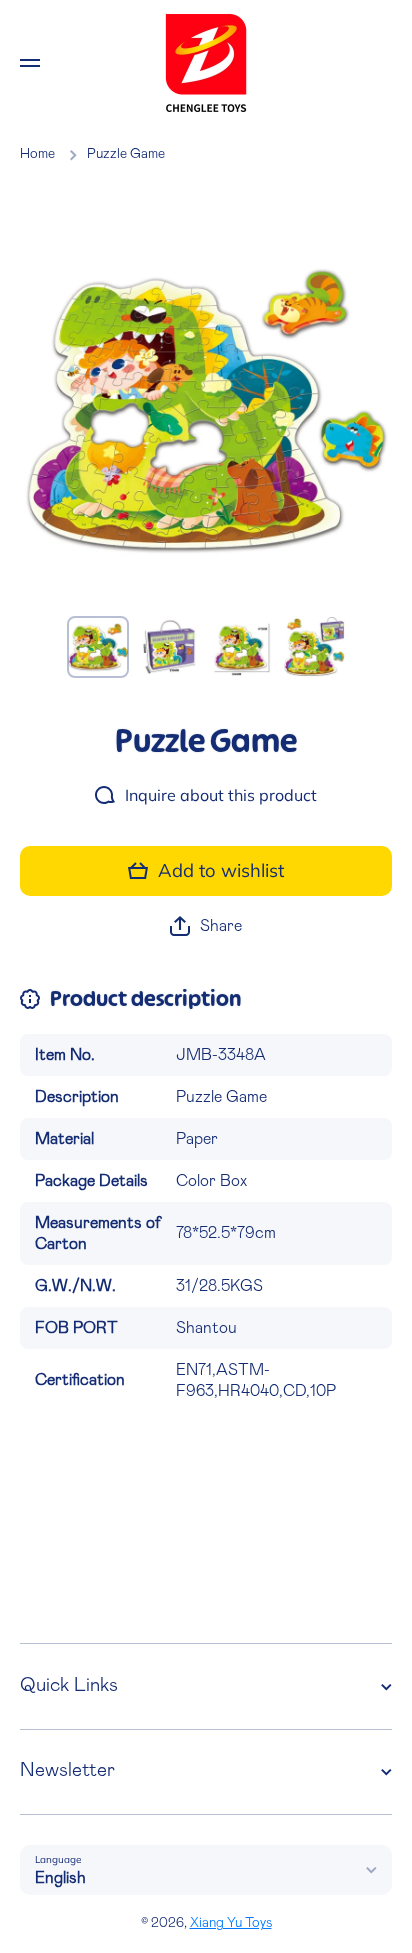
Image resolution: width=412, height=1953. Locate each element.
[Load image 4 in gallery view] (314, 647)
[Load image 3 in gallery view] (242, 647)
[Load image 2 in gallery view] (170, 647)
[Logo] (206, 63)
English (60, 1878)
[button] (206, 926)
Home (37, 154)
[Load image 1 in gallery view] (98, 647)
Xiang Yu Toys (231, 1923)
